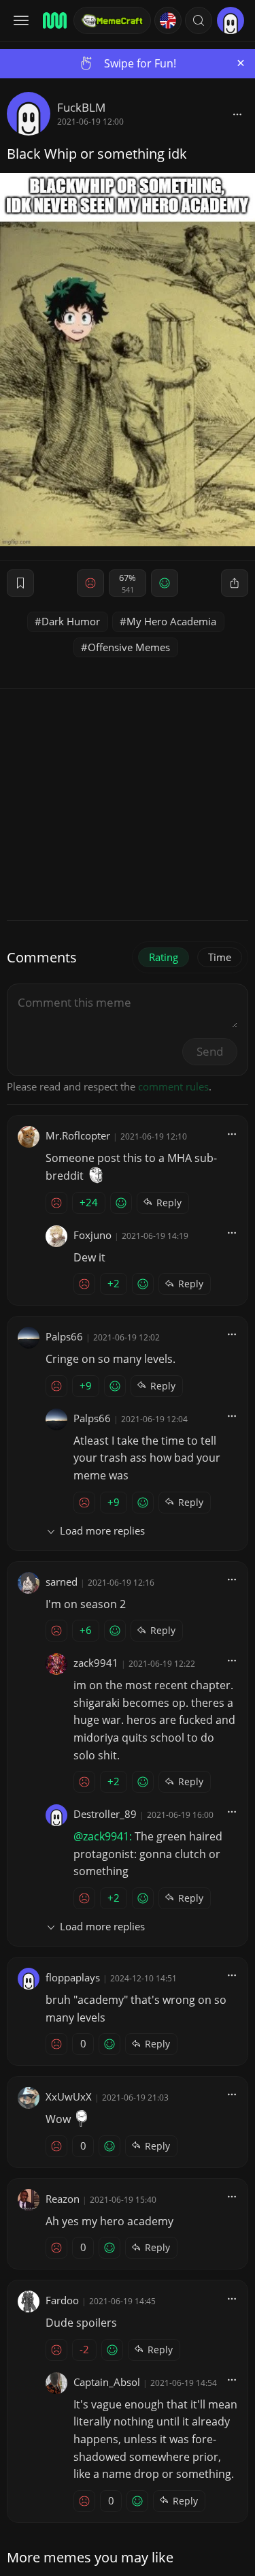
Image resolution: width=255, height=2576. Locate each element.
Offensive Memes (129, 647)
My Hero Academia (171, 621)
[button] (199, 20)
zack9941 (96, 1663)
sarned (62, 1582)
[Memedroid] (54, 20)
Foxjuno (92, 1235)
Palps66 (64, 1336)
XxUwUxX (69, 2096)
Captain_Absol (107, 2382)
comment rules (173, 1086)
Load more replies (102, 1530)
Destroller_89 (105, 1814)
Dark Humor (71, 621)
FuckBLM (81, 107)
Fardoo (62, 2300)
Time (220, 957)
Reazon (63, 2199)
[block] (237, 114)
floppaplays (73, 1977)
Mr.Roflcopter (78, 1135)
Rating (164, 957)
